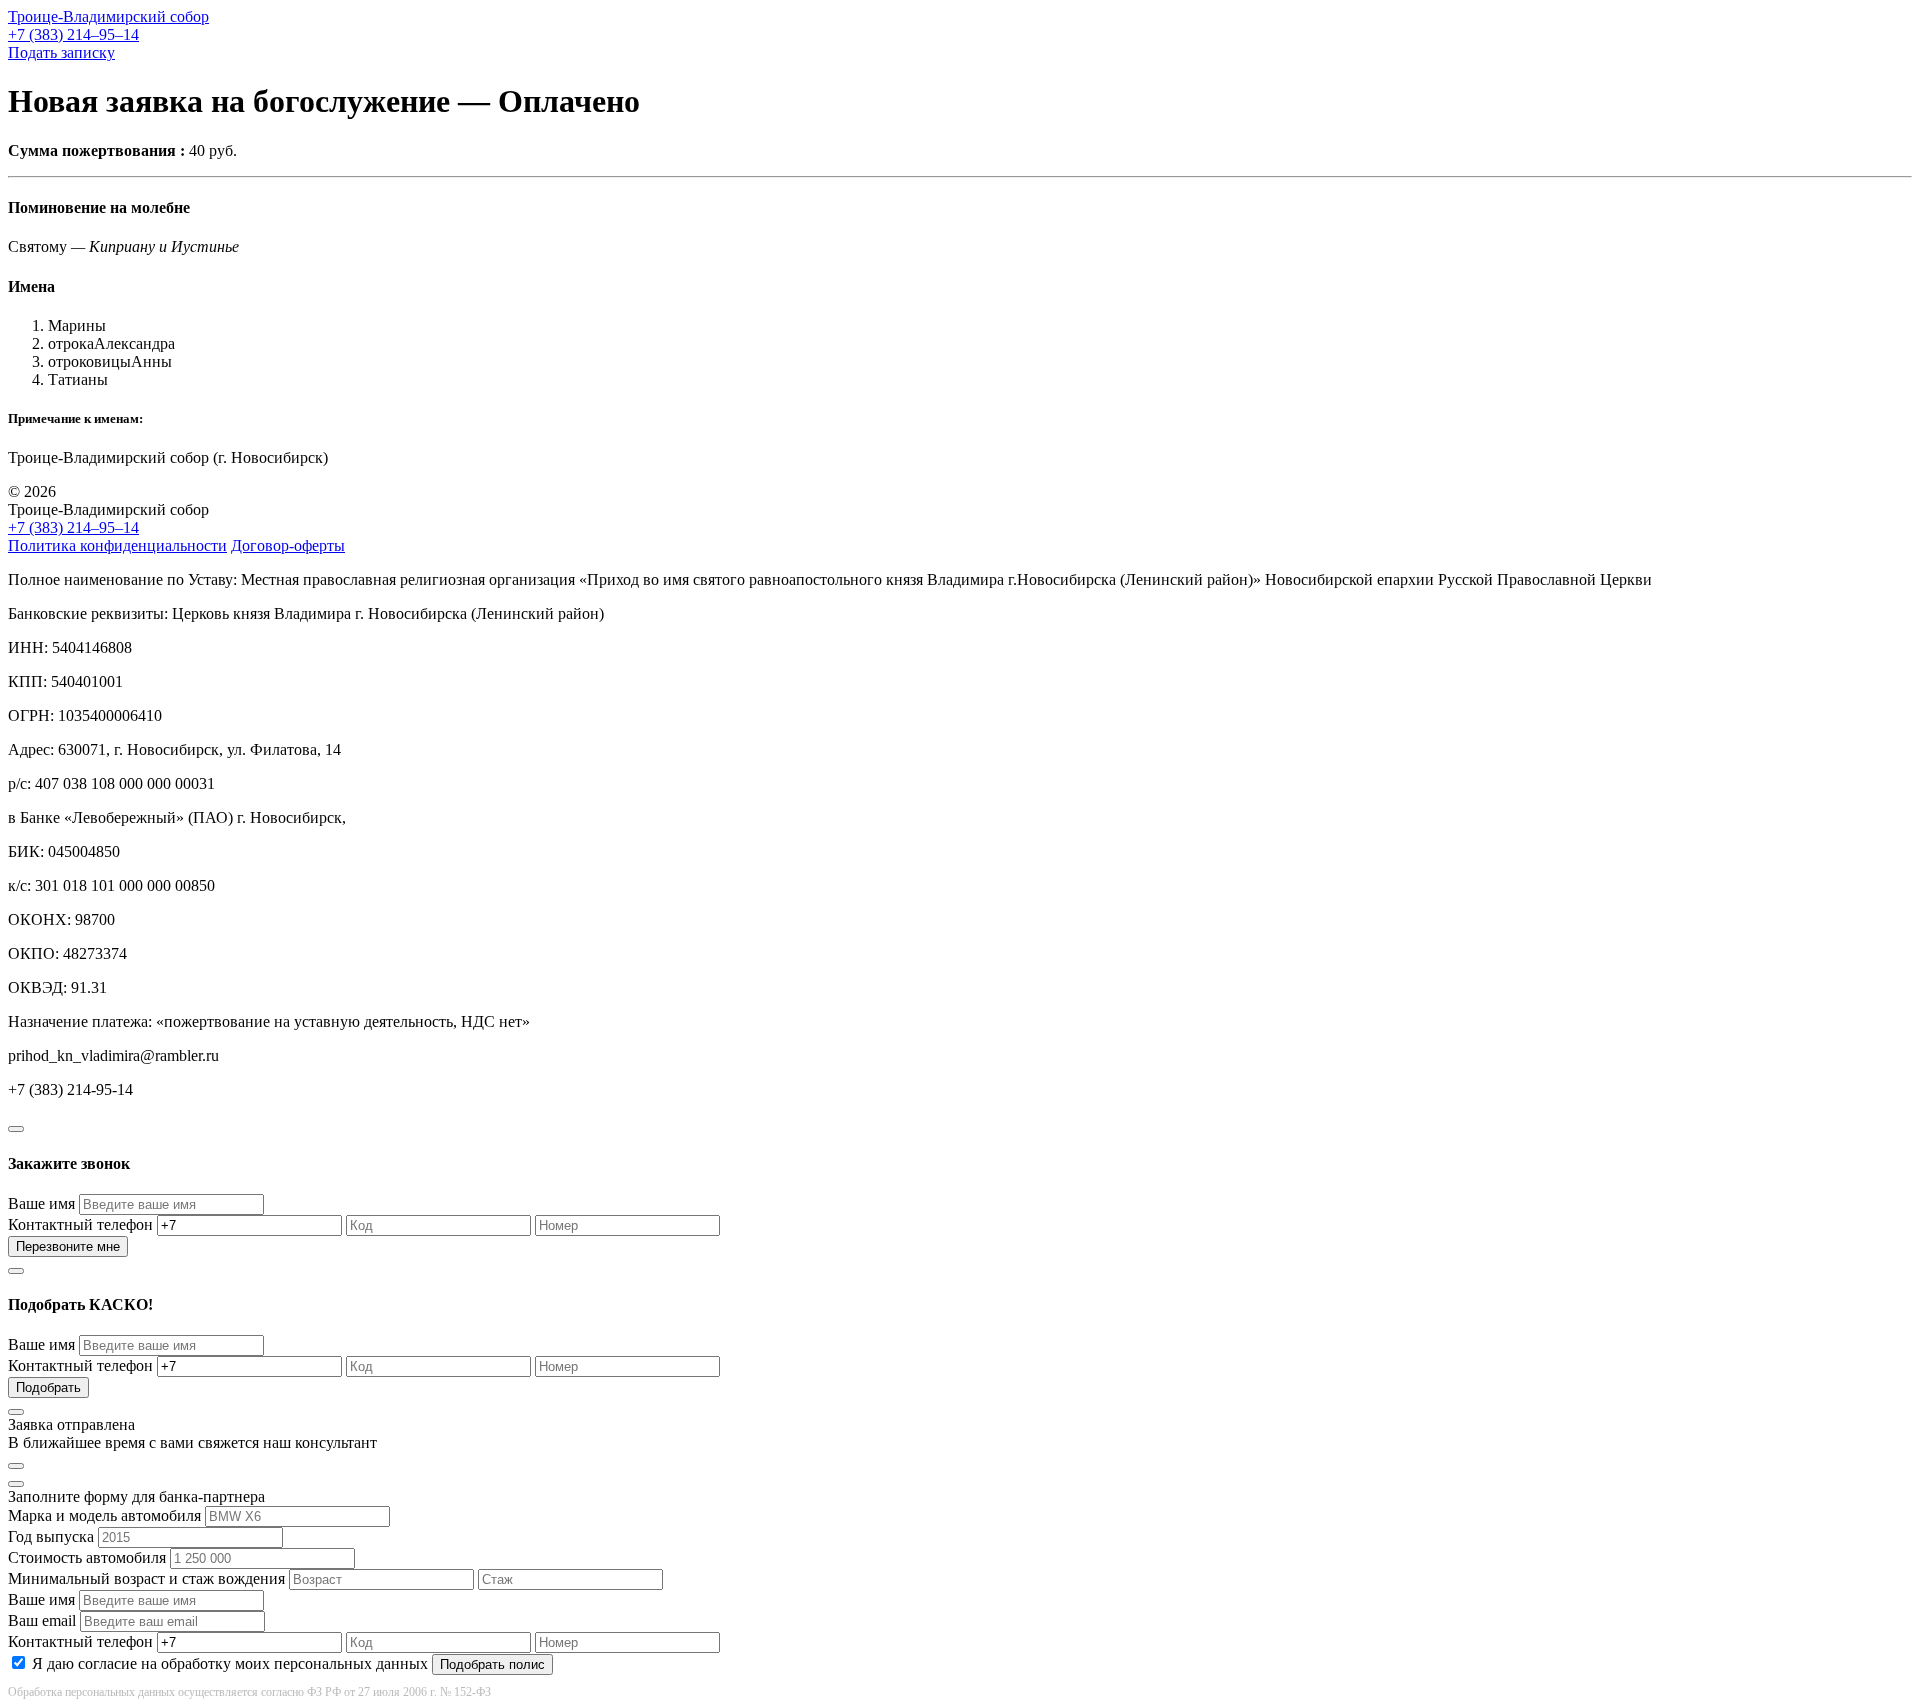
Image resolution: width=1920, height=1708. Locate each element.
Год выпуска (51, 1536)
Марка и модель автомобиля (104, 1515)
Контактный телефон (80, 1224)
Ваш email (42, 1620)
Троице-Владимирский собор (108, 16)
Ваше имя (41, 1203)
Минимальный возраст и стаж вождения (146, 1578)
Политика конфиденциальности (117, 545)
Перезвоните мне (68, 1246)
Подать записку (61, 52)
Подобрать (48, 1387)
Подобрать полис (492, 1664)
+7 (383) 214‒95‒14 (73, 34)
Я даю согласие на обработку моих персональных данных (230, 1663)
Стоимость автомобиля (87, 1557)
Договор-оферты (288, 545)
